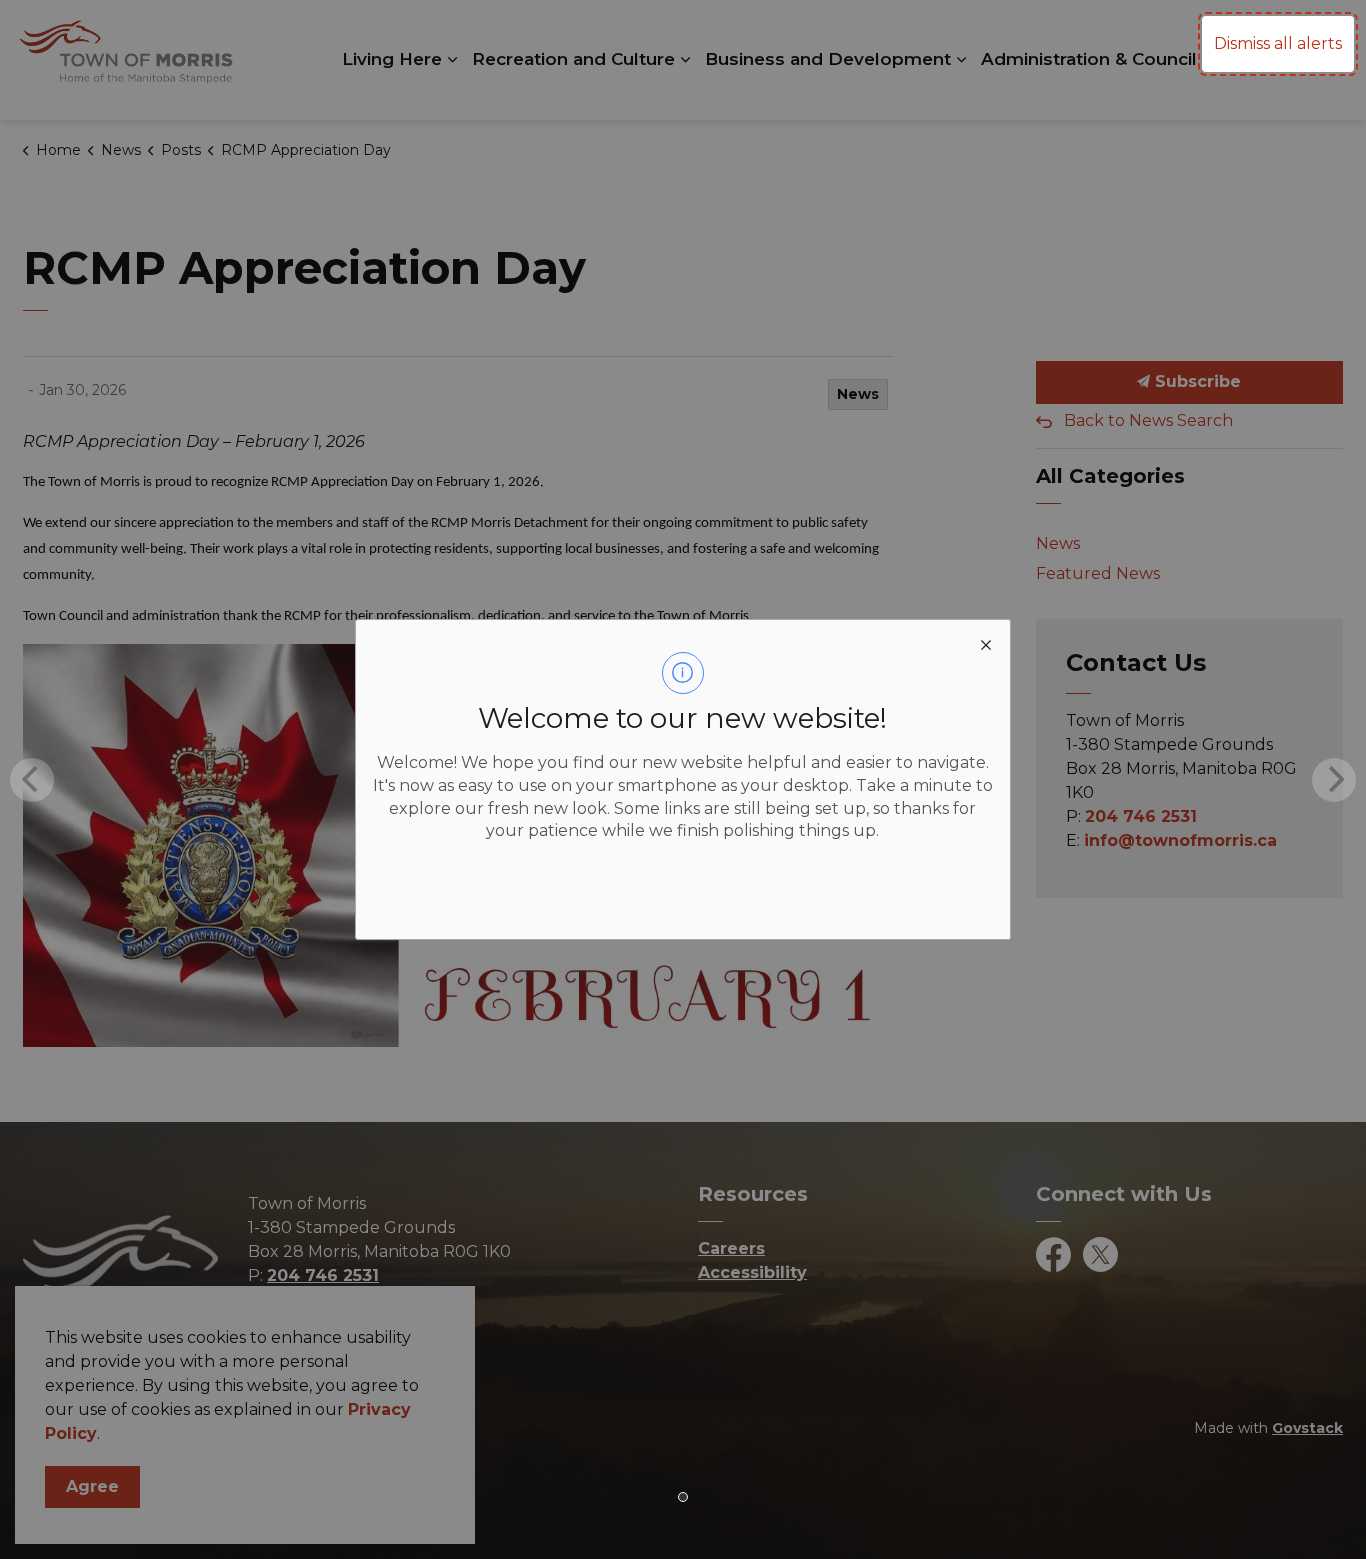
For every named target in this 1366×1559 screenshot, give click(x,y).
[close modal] (986, 644)
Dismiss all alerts (1278, 43)
